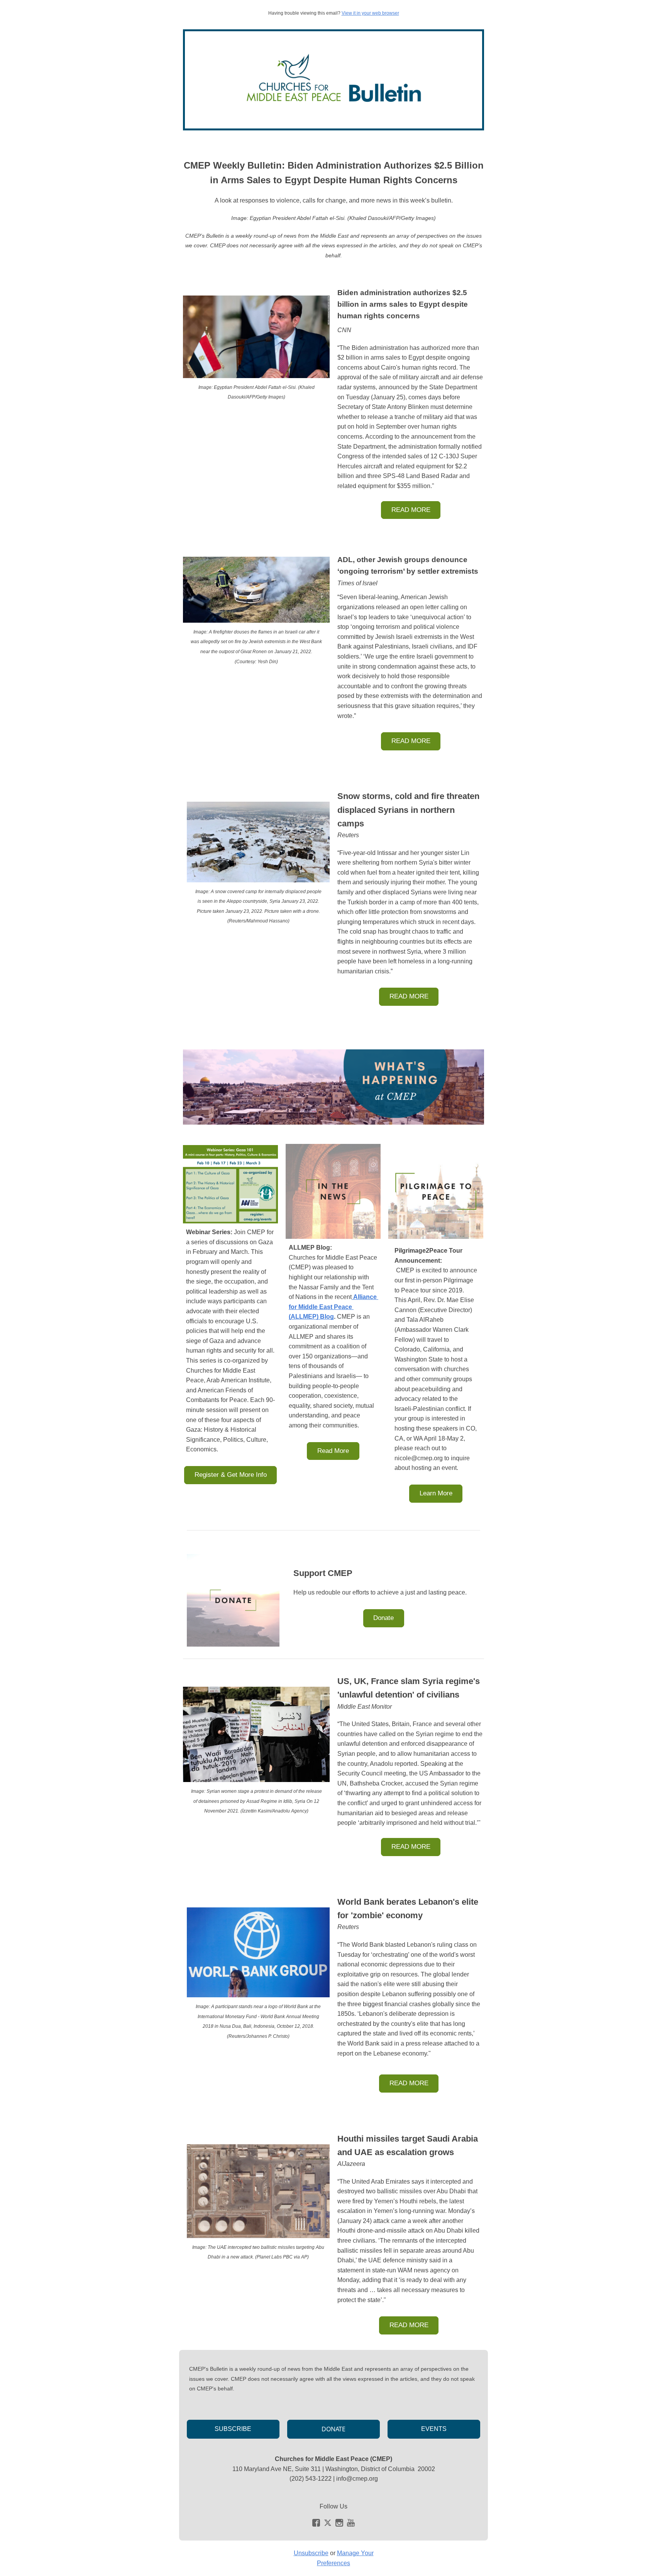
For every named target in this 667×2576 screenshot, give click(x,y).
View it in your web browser (370, 13)
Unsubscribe (311, 2553)
